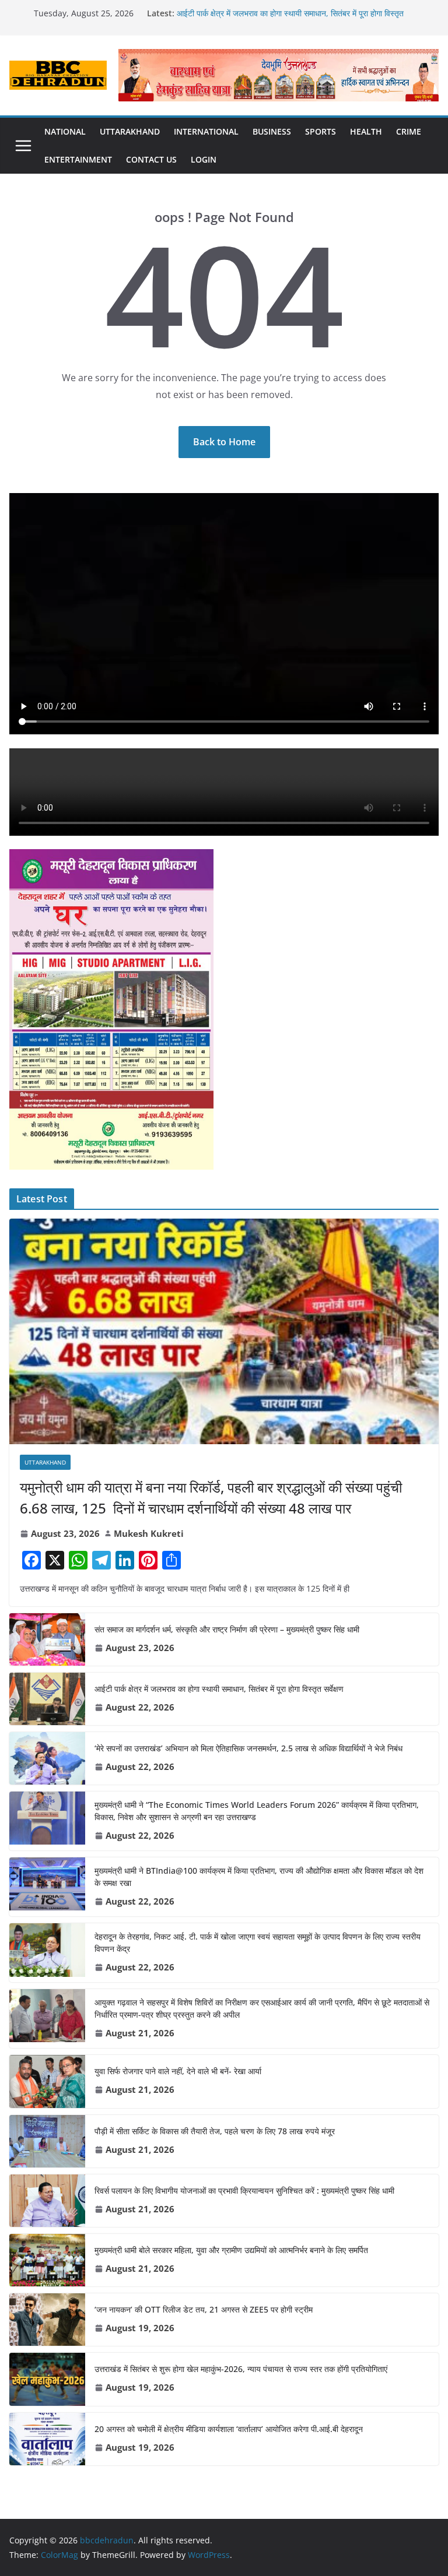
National (65, 131)
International (206, 131)
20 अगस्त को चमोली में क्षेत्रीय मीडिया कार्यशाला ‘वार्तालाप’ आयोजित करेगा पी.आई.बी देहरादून (229, 2429)
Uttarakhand (130, 131)
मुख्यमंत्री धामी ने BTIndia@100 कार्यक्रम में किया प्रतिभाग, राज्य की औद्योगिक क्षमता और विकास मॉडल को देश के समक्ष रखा (259, 1877)
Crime (409, 131)
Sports (321, 131)
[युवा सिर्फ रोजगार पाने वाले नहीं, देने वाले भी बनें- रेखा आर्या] (47, 2081)
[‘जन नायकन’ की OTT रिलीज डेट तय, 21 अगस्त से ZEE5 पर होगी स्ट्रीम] (47, 2320)
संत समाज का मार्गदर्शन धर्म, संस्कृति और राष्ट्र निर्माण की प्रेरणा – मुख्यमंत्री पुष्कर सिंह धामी (227, 1629)
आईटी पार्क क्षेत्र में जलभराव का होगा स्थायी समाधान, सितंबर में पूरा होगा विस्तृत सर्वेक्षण (219, 1689)
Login (204, 159)
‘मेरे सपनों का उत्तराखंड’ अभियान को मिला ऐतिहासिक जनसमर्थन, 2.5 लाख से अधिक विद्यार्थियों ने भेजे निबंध (249, 1748)
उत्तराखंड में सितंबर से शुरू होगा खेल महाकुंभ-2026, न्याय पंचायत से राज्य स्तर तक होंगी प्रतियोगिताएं (241, 2369)
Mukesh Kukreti (149, 1533)
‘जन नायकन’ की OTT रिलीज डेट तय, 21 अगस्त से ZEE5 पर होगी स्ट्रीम (204, 2309)
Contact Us (151, 159)
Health (366, 131)
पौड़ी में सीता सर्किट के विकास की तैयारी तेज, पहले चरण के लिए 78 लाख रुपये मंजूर (215, 2131)
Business (272, 131)
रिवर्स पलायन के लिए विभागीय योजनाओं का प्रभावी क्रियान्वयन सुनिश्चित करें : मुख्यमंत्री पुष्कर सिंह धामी (244, 2190)
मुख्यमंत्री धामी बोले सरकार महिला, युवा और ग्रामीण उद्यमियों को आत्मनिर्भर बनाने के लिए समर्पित (231, 2250)
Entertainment (78, 159)
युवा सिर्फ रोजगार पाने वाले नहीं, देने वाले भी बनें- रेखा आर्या (178, 2071)
